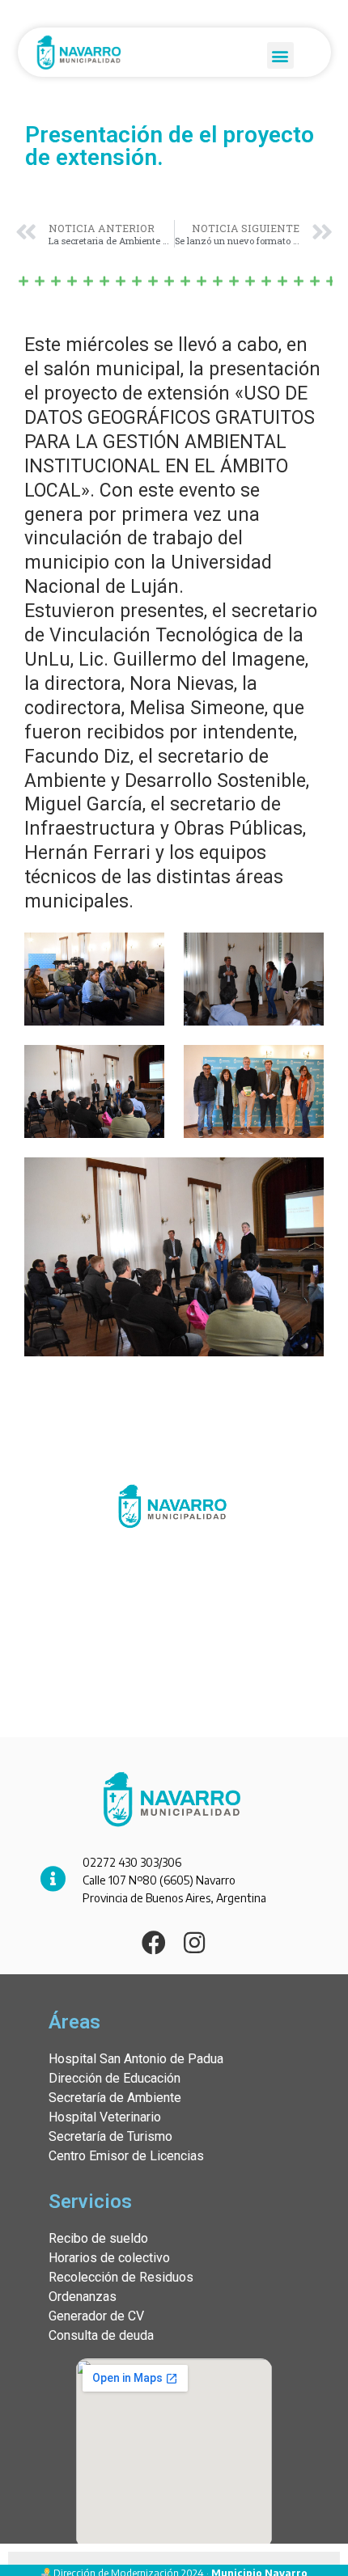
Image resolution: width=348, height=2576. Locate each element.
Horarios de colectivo (109, 2258)
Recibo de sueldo (98, 2238)
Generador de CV (96, 2316)
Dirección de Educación (115, 2078)
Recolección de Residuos (121, 2277)
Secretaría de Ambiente (115, 2098)
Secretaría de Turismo (110, 2136)
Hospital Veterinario (105, 2117)
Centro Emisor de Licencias (126, 2156)
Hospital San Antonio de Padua (136, 2059)
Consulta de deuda (101, 2335)
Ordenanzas (83, 2297)
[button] (280, 55)
